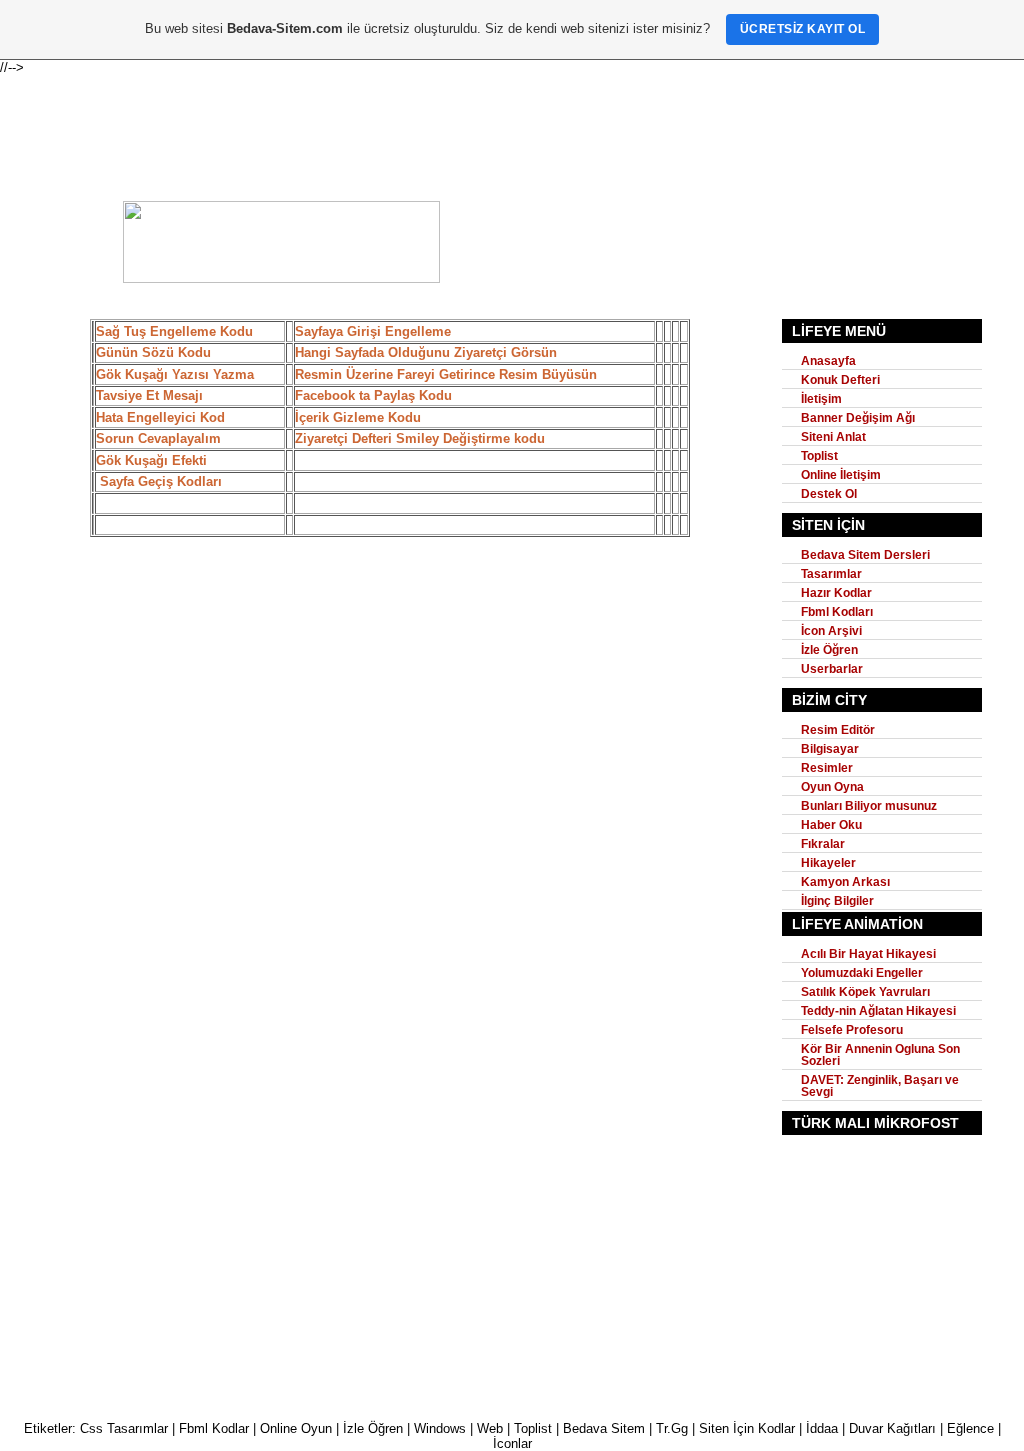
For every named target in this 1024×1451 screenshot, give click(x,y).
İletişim (821, 399)
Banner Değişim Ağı (858, 418)
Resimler (827, 768)
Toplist (819, 456)
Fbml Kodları (837, 612)
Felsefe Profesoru (852, 1030)
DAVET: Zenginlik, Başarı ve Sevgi (880, 1086)
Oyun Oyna (832, 787)
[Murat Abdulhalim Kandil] (281, 278)
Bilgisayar (830, 749)
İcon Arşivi (831, 631)
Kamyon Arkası (845, 882)
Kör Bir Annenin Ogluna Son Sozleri (880, 1055)
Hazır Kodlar (836, 593)
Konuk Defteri (840, 380)
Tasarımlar (831, 574)
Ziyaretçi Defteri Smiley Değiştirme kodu (420, 438)
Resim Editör (838, 730)
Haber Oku (831, 825)
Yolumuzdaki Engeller (862, 973)
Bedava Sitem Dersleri (865, 555)
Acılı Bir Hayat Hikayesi (868, 954)
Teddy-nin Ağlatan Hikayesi (878, 1011)
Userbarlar (832, 669)
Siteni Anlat (833, 437)
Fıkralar (823, 844)
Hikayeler (828, 863)
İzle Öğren (829, 650)
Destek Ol (829, 494)
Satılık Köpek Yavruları (865, 992)
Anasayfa (828, 361)
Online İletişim (841, 475)
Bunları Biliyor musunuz (869, 806)
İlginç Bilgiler (837, 901)
